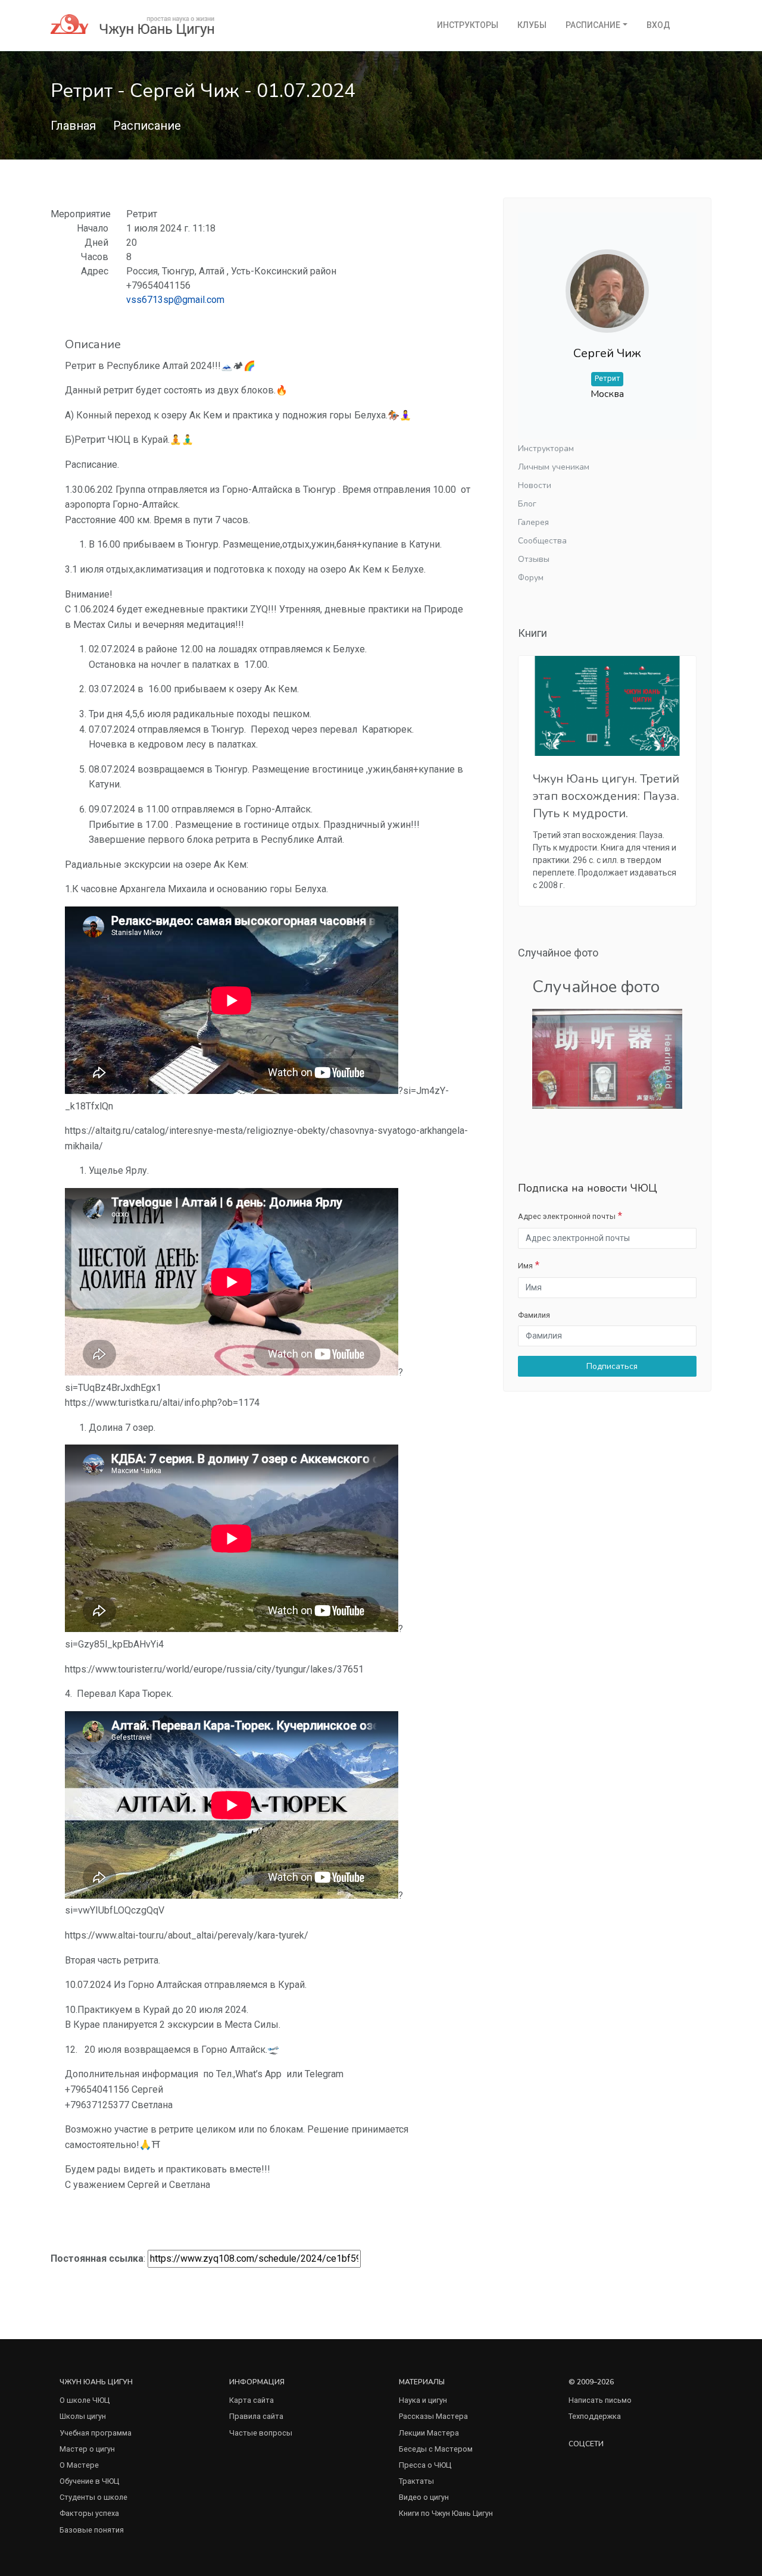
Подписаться (611, 1366)
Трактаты (416, 2481)
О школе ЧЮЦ (85, 2400)
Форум (531, 578)
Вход (658, 25)
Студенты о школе (93, 2497)
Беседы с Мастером (436, 2449)
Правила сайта (256, 2416)
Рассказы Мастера (433, 2416)
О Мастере (79, 2465)
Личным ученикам (554, 467)
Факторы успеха (89, 2513)
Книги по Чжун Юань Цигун (446, 2513)
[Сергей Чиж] (607, 282)
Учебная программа (96, 2433)
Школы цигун (83, 2416)
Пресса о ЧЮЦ (425, 2465)
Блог (527, 504)
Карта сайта (252, 2400)
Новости (535, 485)
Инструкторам (546, 448)
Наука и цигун (423, 2400)
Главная (73, 126)
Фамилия (534, 1315)
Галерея (533, 522)
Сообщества (542, 541)
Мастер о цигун (87, 2449)
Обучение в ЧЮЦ (89, 2481)
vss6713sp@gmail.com (175, 300)
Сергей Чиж (607, 353)
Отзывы (534, 559)
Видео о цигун (424, 2497)
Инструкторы (468, 25)
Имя (525, 1266)
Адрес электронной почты (567, 1216)
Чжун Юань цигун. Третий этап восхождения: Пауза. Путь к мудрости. (606, 796)
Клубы (532, 25)
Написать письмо (600, 2400)
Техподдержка (595, 2416)
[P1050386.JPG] (607, 1059)
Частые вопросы (261, 2433)
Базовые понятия (92, 2530)
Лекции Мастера (429, 2433)
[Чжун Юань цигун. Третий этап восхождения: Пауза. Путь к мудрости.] (607, 706)
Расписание (593, 25)
